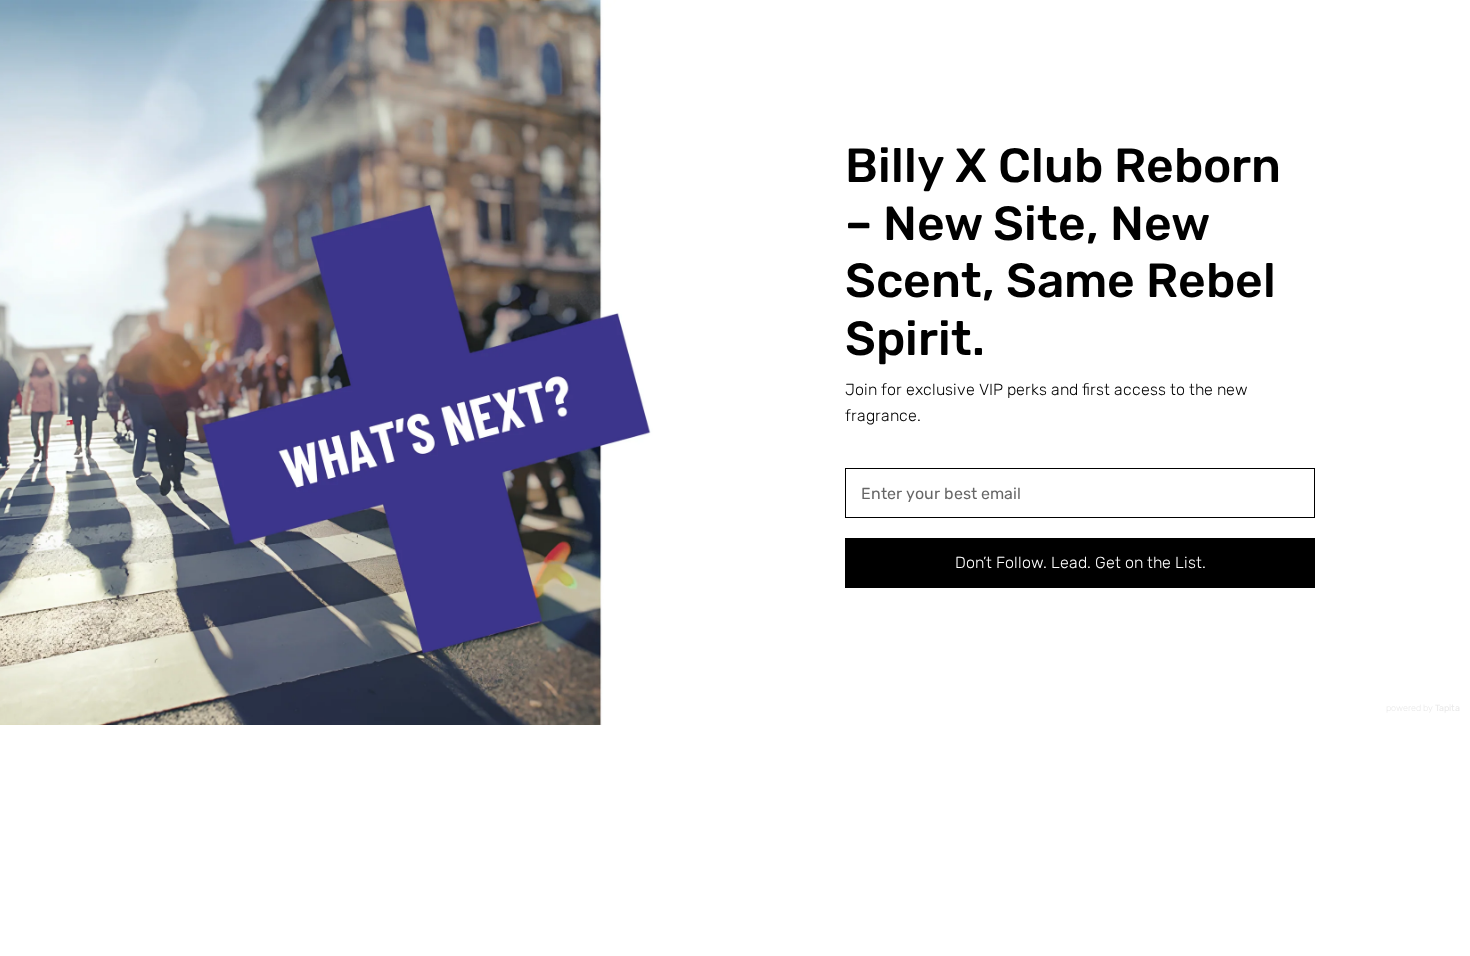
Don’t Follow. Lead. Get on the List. (1080, 562)
